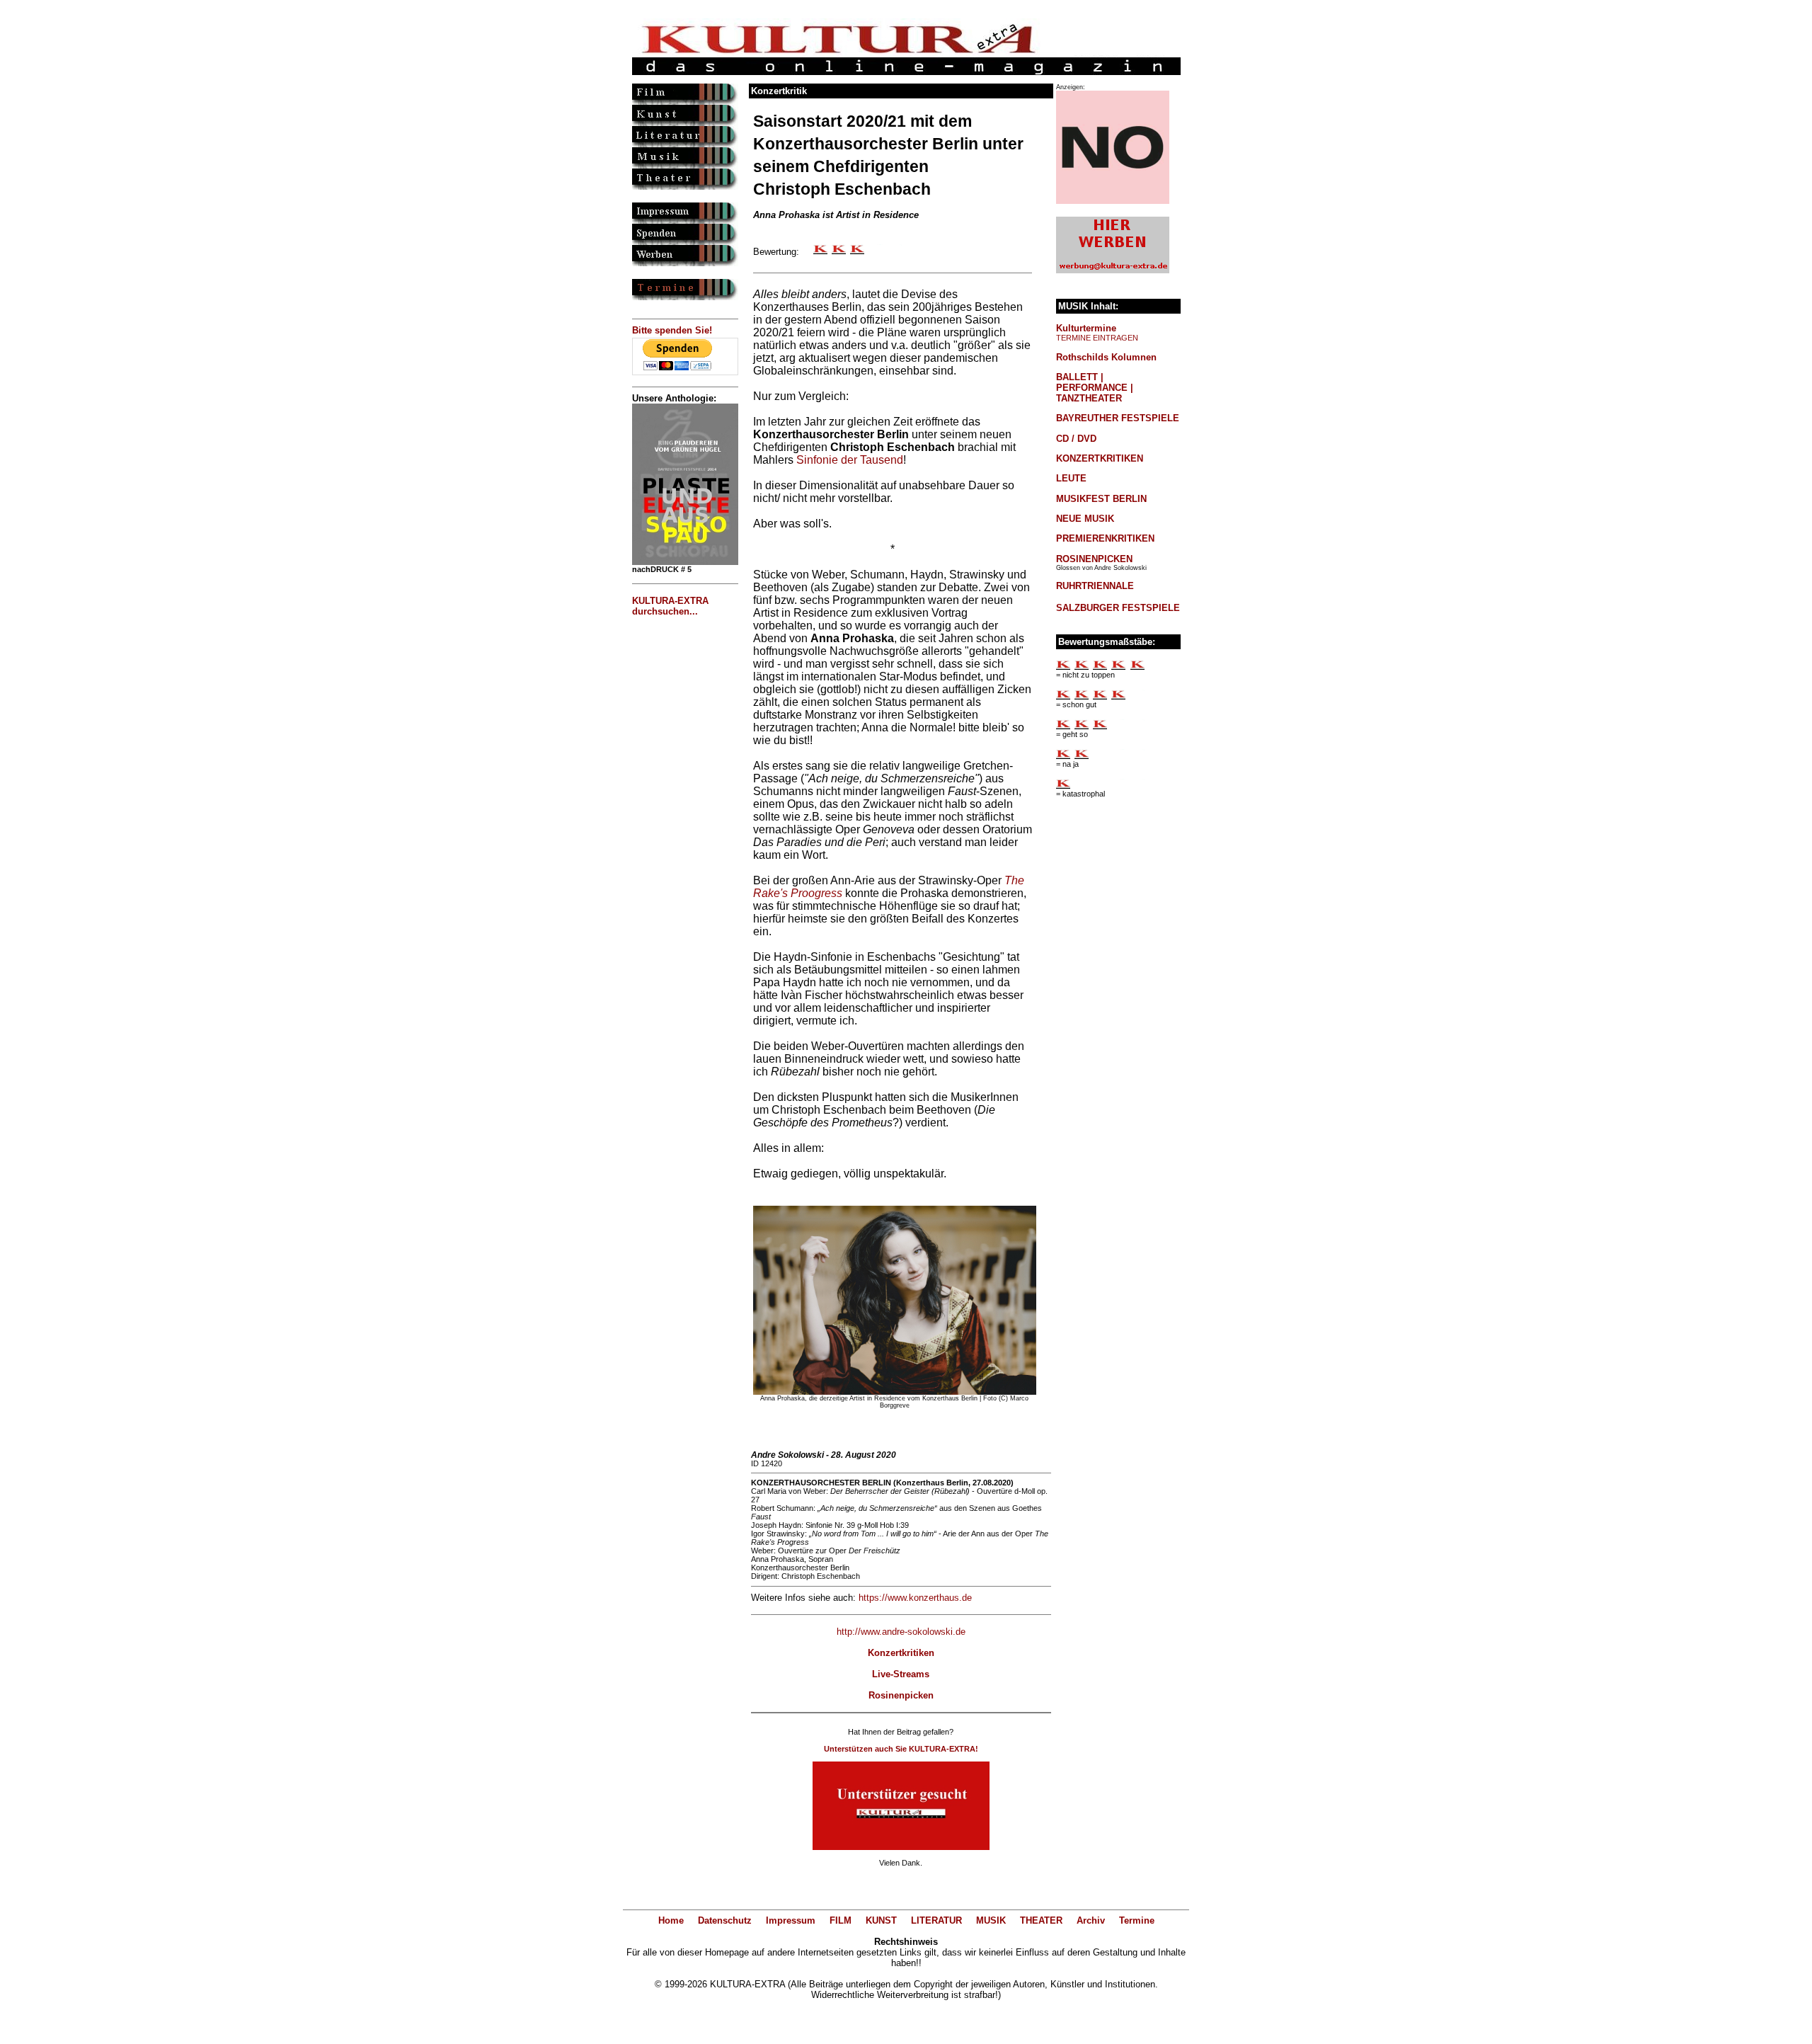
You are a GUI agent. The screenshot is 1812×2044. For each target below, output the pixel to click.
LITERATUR (936, 1920)
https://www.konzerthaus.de (915, 1598)
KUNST (881, 1920)
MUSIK (991, 1920)
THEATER (1041, 1920)
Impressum (791, 1920)
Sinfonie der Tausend (850, 460)
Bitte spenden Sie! (672, 330)
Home (671, 1920)
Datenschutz (725, 1920)
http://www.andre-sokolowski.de (901, 1632)
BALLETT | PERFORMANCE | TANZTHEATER (1095, 388)
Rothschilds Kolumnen (1106, 357)
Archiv (1091, 1920)
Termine (1137, 1920)
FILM (841, 1920)
